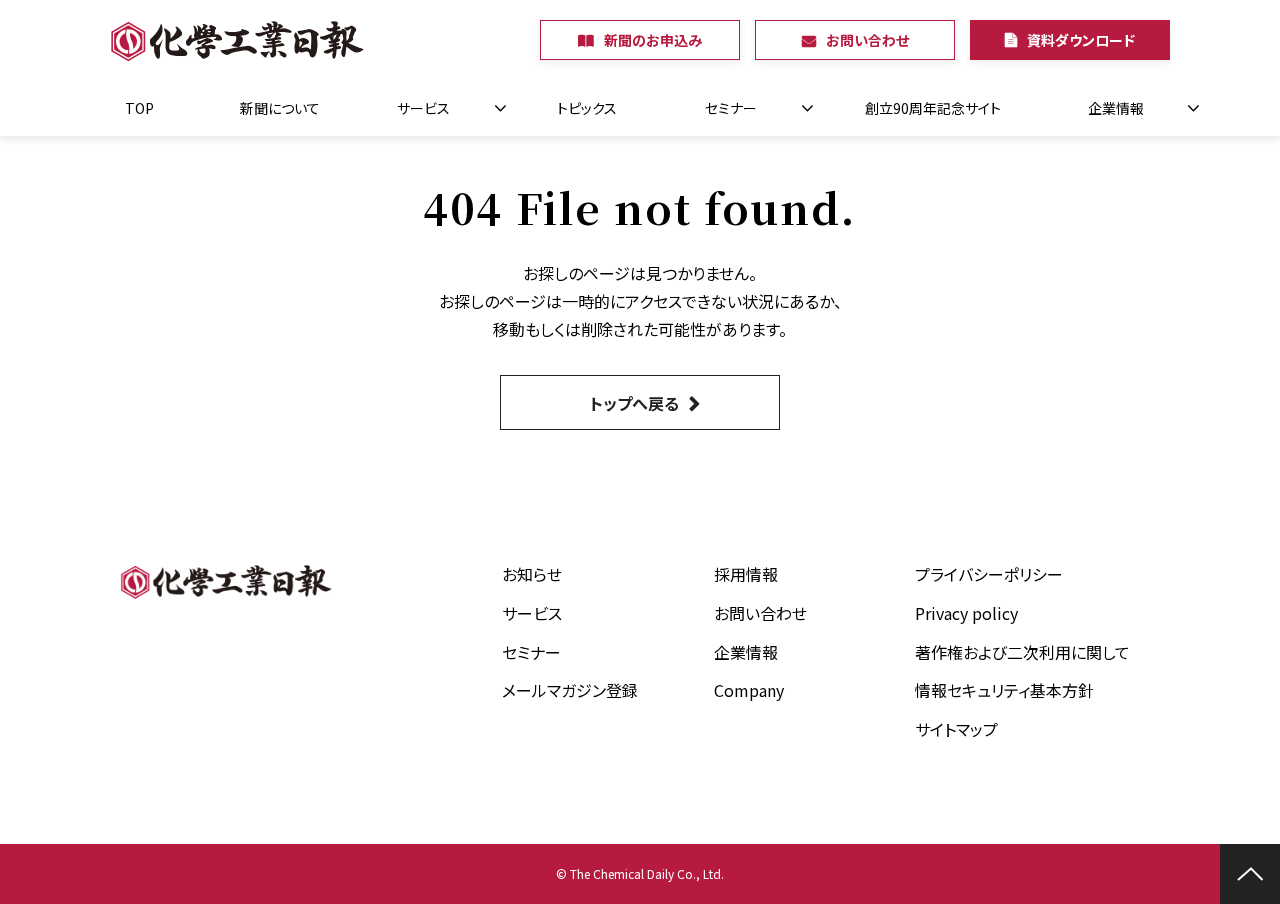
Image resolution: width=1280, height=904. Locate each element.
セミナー (731, 108)
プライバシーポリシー (989, 574)
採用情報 (746, 574)
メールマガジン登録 (570, 690)
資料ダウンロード (1081, 40)
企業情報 (1116, 108)
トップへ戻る (634, 403)
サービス (423, 108)
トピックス (587, 108)
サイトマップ (956, 729)
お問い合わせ (867, 40)
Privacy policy (966, 613)
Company (749, 690)
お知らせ (532, 574)
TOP (139, 108)
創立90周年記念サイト (933, 108)
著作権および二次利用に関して (1022, 652)
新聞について (280, 108)
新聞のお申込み (653, 40)
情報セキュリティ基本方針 (1004, 690)
